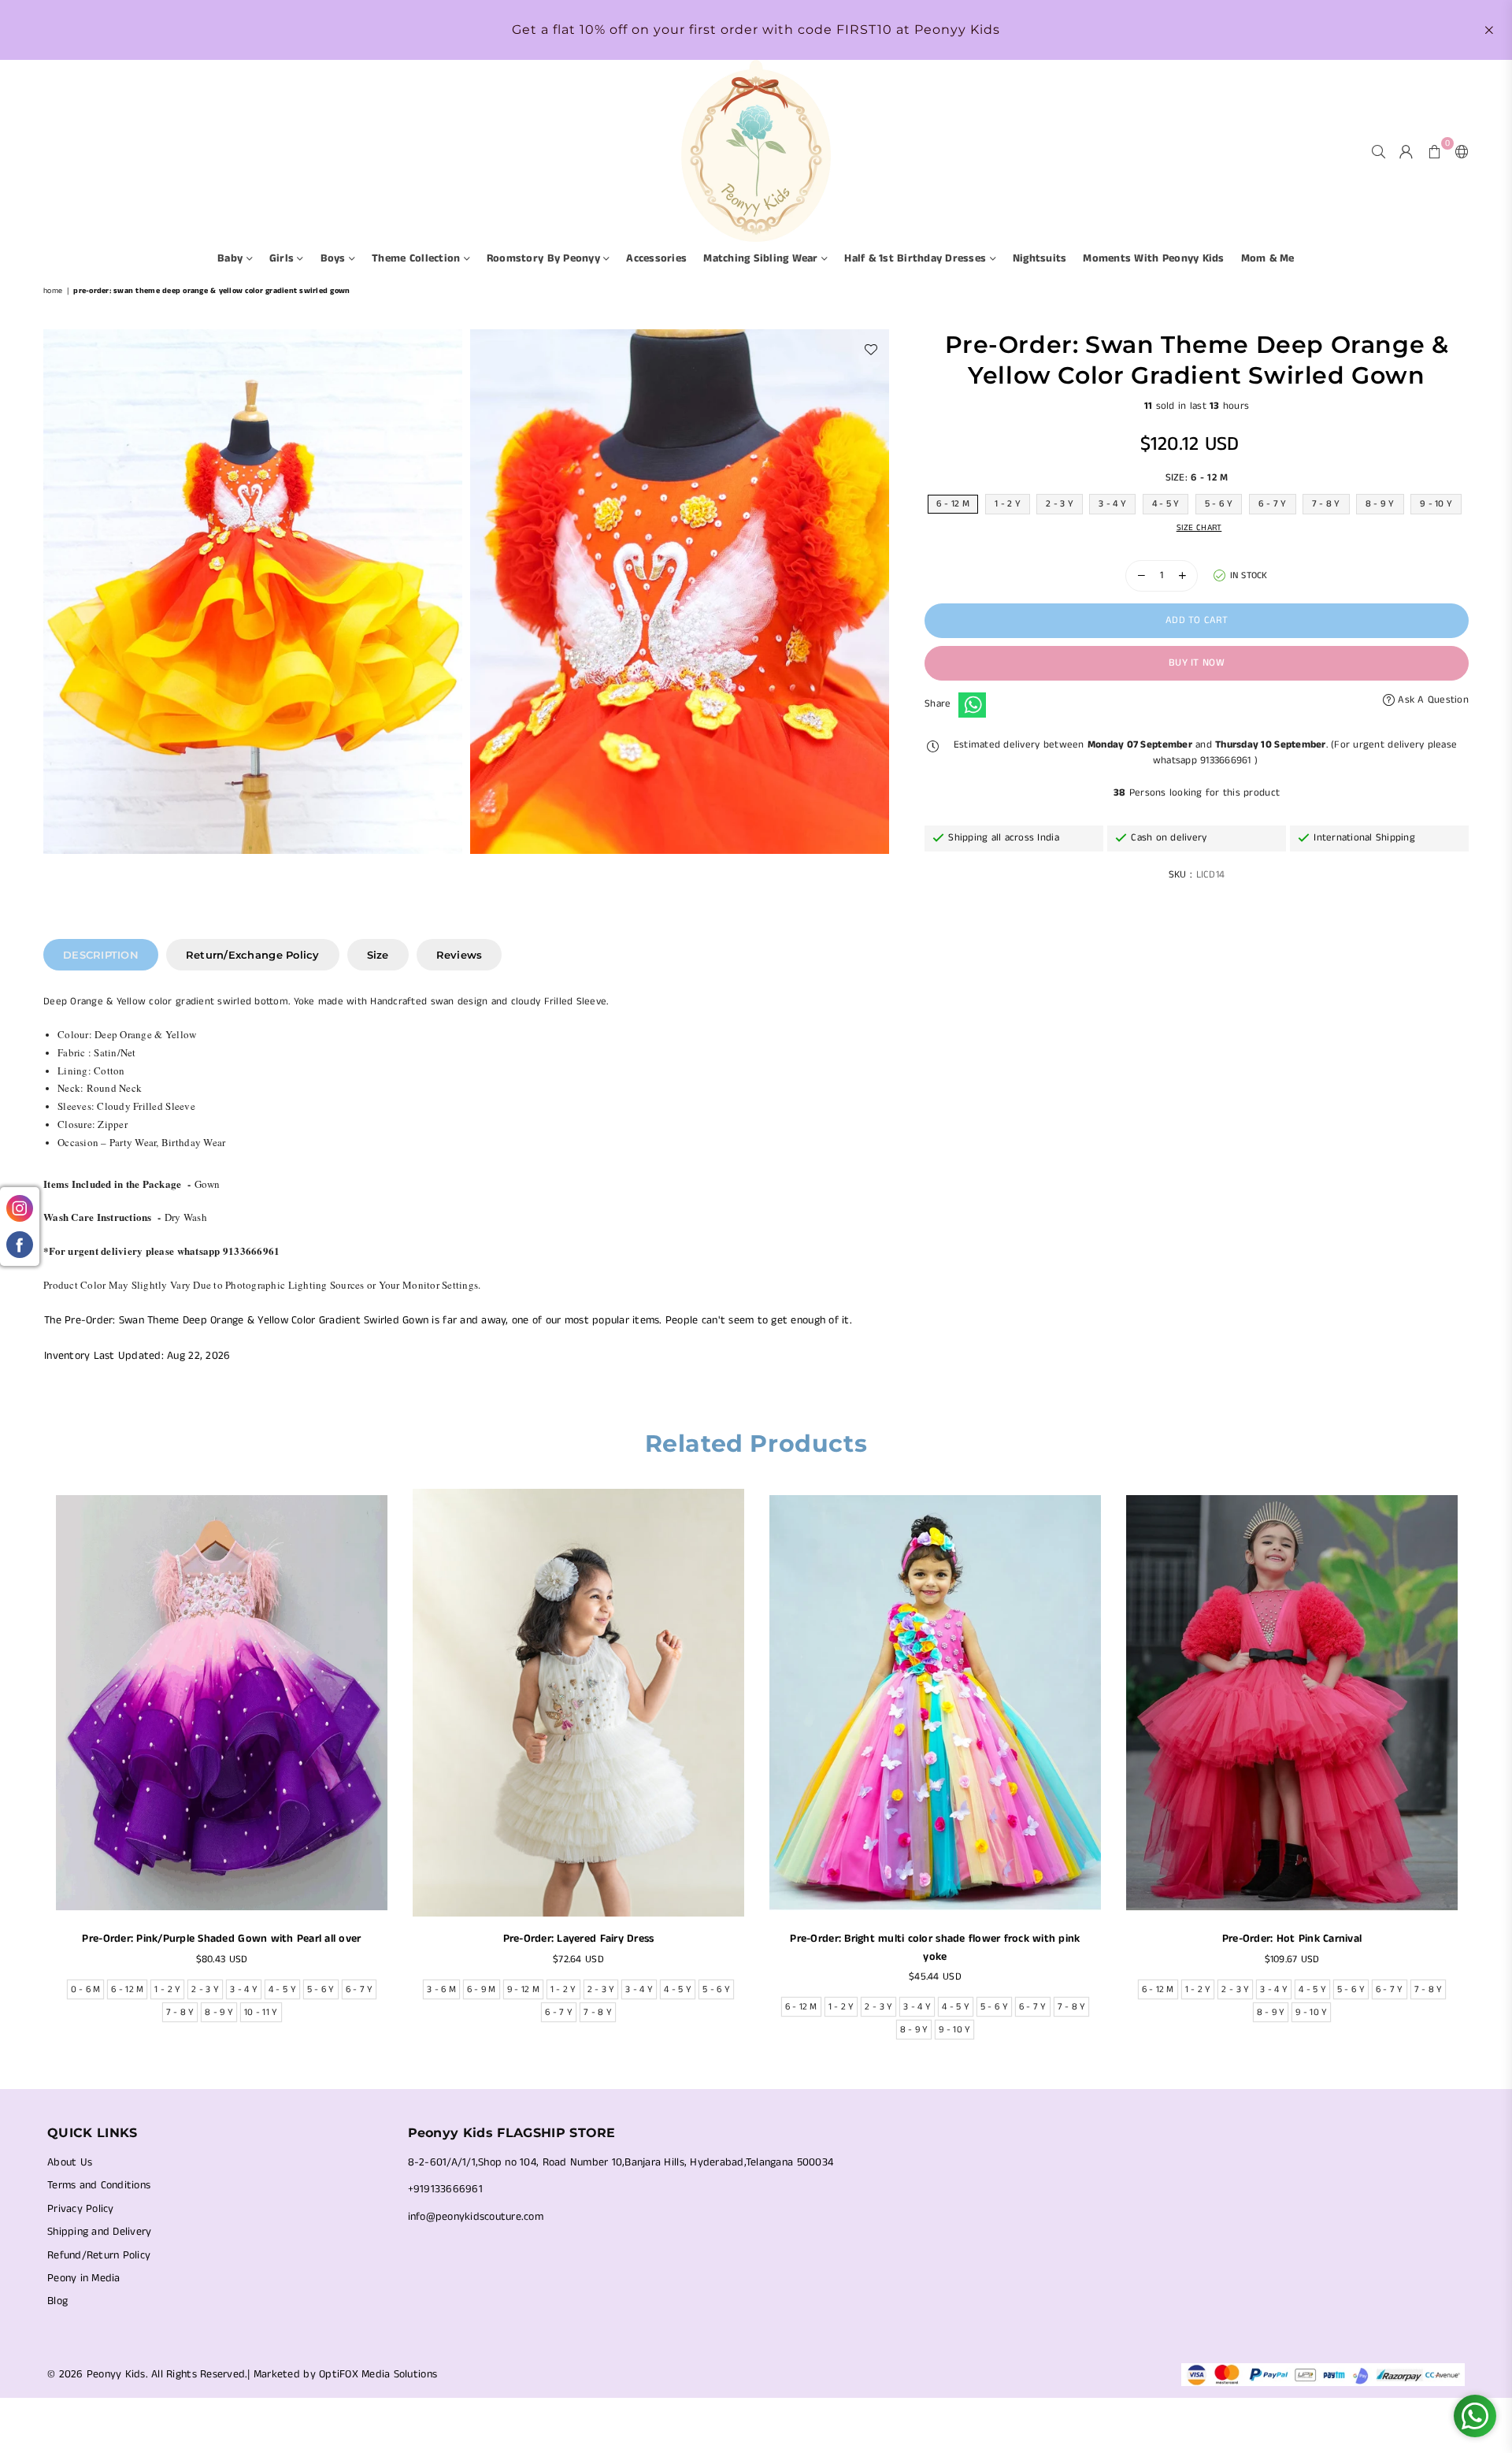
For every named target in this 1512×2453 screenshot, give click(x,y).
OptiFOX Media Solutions (378, 2374)
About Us (70, 2162)
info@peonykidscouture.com (476, 2217)
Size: (1197, 478)
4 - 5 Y (1166, 504)
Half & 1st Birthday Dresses (917, 258)
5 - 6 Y (1219, 504)
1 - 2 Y (1008, 504)
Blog (57, 2301)
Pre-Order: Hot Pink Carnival (1292, 1939)
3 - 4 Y (1112, 504)
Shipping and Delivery (99, 2232)
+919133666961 (445, 2189)
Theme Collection (417, 258)
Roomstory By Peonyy (545, 258)
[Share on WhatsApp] (972, 705)
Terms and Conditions (99, 2185)
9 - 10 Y (1436, 504)
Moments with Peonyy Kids (1153, 258)
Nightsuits (1040, 258)
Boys (335, 258)
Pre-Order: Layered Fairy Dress (579, 1939)
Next (1479, 1768)
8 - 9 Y (1380, 504)
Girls (283, 258)
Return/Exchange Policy (253, 955)
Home (53, 291)
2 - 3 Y (1060, 504)
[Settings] (1458, 151)
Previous (33, 1768)
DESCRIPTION (101, 955)
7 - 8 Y (1326, 504)
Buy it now (1197, 663)
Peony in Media (84, 2278)
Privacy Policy (81, 2209)
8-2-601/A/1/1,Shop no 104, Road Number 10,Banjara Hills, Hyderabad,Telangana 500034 (621, 2162)
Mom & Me (1268, 258)
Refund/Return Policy (99, 2255)
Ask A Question (1432, 700)
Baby (232, 258)
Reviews (460, 955)
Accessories (656, 258)
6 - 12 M (953, 504)
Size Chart (1199, 528)
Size (378, 955)
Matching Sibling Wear (762, 258)
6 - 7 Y (1273, 504)
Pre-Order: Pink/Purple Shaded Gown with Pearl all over (221, 1939)
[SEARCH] (1379, 151)
